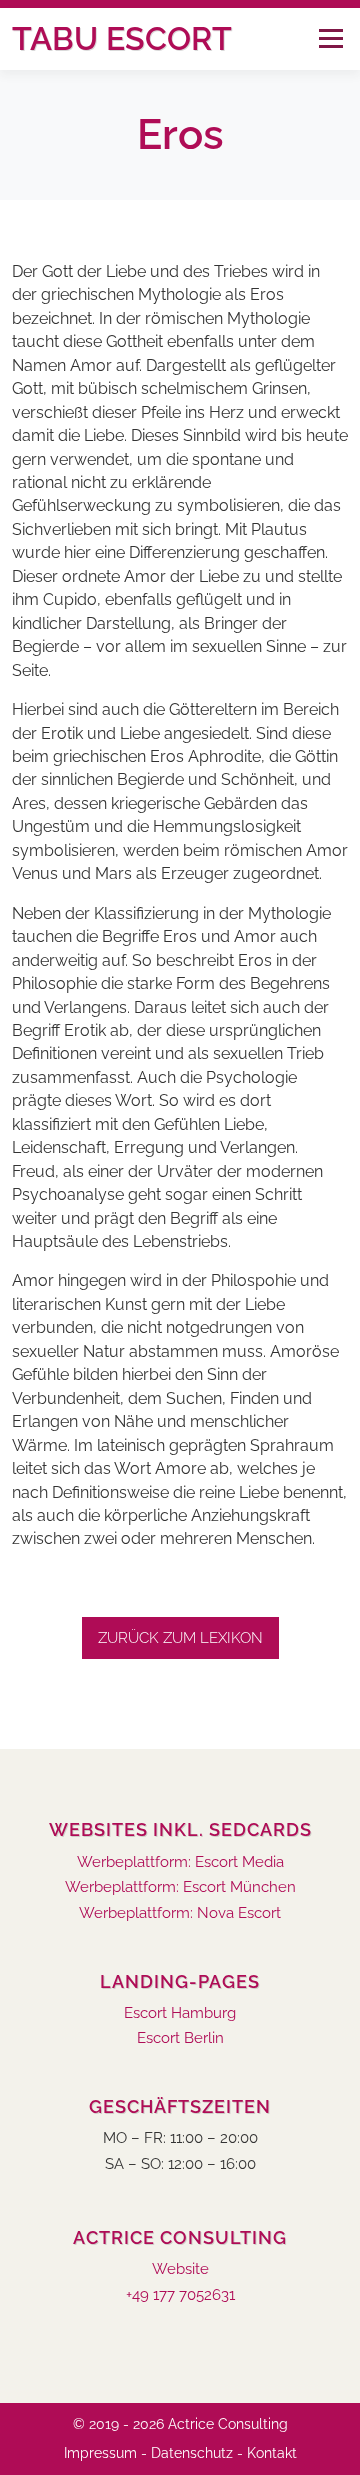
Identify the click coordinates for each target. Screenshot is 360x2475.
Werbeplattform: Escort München (180, 1887)
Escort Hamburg (180, 2013)
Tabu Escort (122, 38)
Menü (330, 38)
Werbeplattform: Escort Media (180, 1862)
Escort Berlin (180, 2038)
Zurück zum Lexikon (180, 1638)
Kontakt (272, 2453)
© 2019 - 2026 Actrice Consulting (180, 2424)
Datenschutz (192, 2453)
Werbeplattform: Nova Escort (180, 1913)
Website (180, 2269)
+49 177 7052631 (180, 2295)
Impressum (100, 2453)
